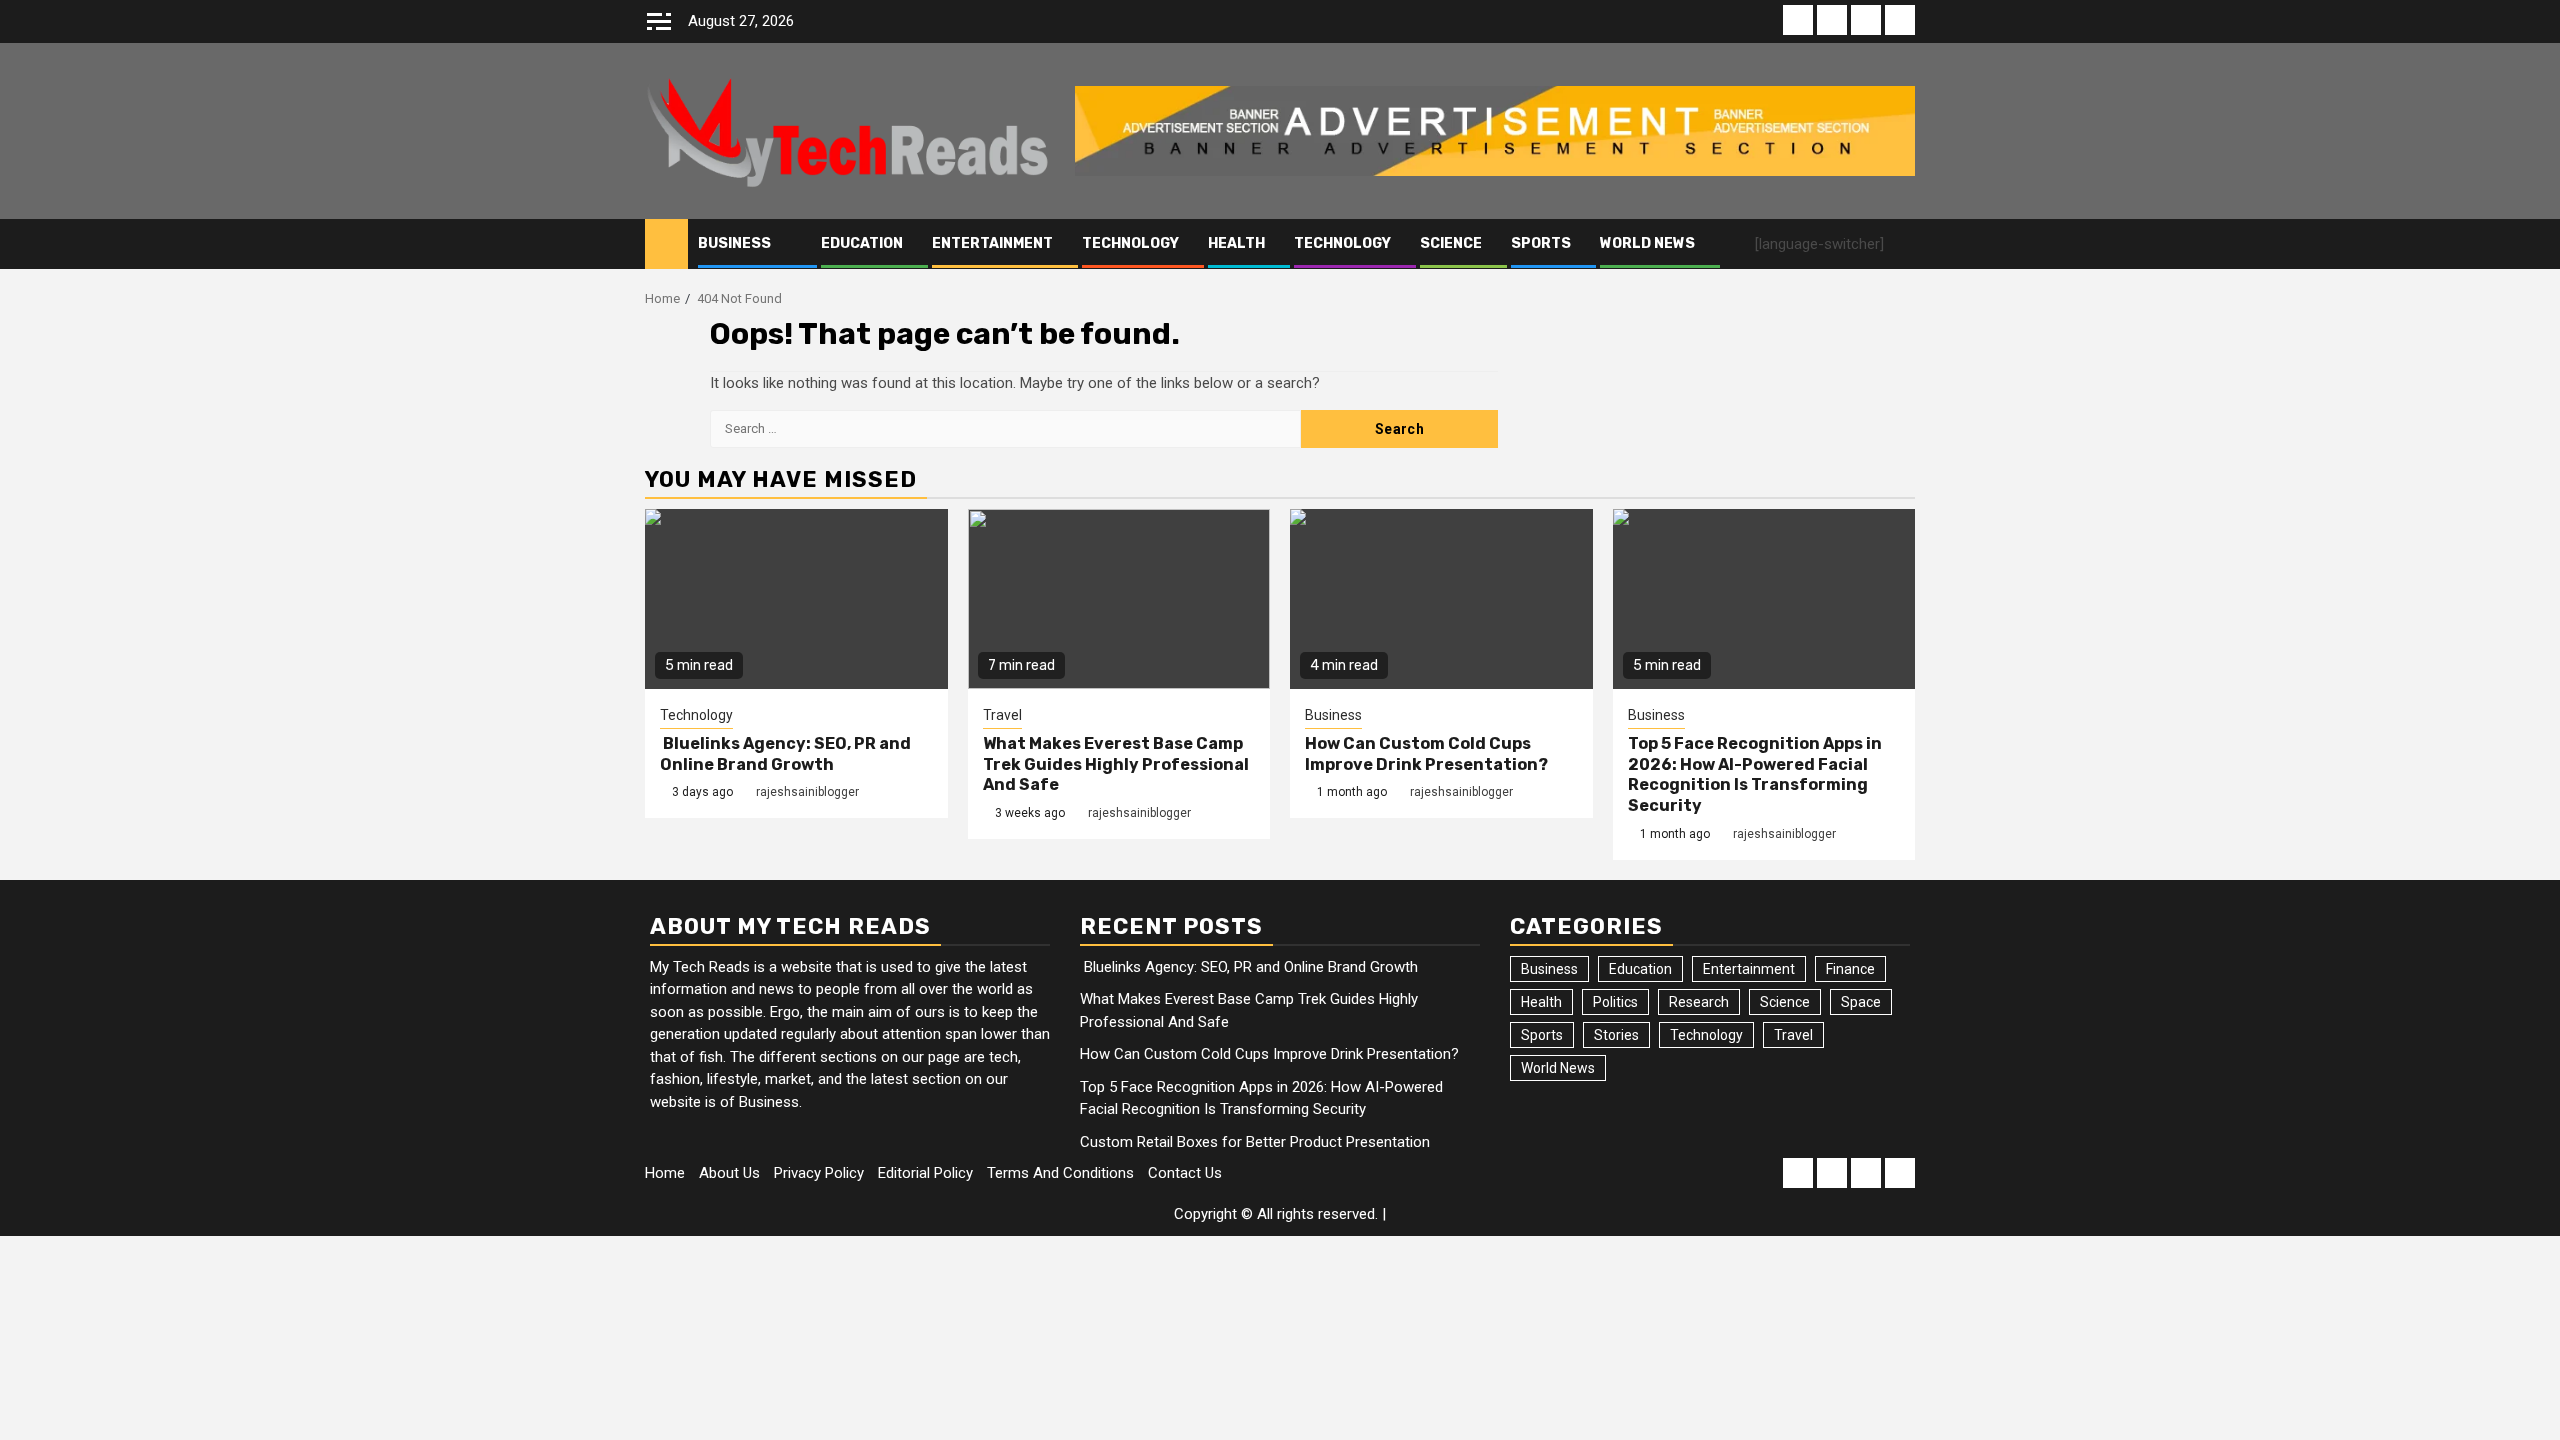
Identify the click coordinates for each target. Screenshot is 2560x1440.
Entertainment (992, 243)
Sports (1541, 243)
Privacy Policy (819, 1173)
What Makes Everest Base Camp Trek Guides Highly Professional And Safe (1116, 764)
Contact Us (1185, 1173)
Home (665, 1173)
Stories (1616, 1035)
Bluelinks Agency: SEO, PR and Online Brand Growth (785, 754)
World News (1647, 243)
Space (1861, 1002)
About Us (729, 1173)
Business (734, 243)
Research (1699, 1002)
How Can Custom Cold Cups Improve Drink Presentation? (1426, 754)
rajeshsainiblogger (807, 792)
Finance (1850, 969)
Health (1236, 243)
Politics (1615, 1002)
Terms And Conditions (1060, 1173)
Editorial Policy (925, 1173)
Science (1451, 243)
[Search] (1900, 244)
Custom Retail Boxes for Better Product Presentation (1255, 1142)
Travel (1002, 715)
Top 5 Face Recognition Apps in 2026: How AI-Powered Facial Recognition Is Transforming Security (1755, 774)
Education (862, 243)
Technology (1130, 243)
